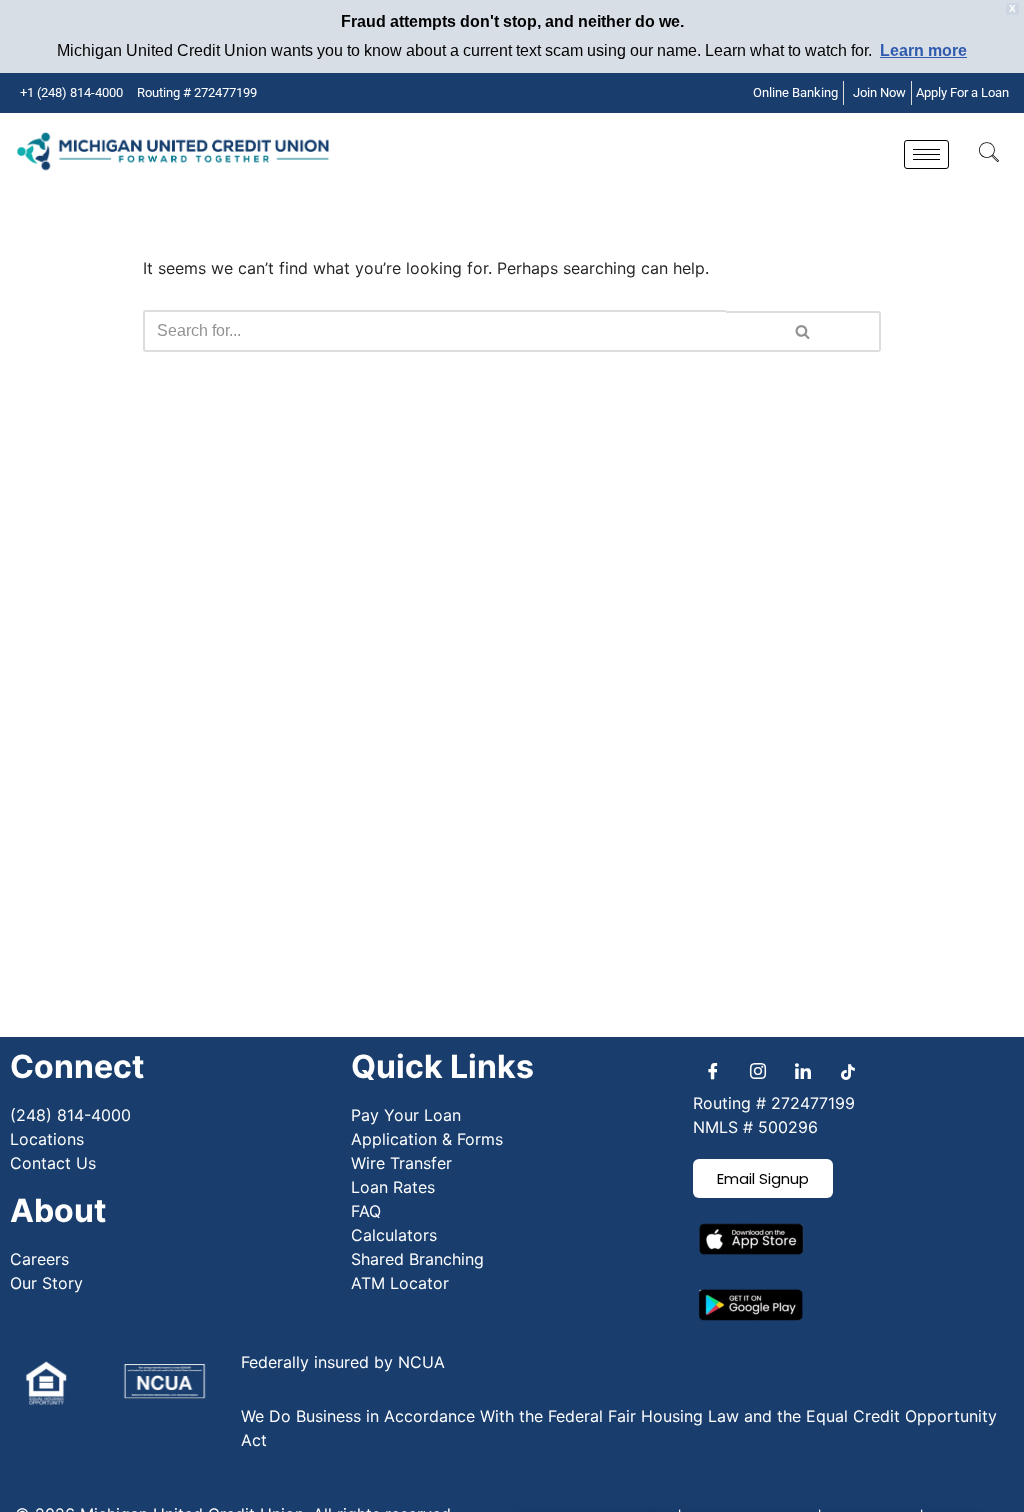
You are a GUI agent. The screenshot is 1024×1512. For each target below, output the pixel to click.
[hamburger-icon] (926, 154)
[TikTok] (848, 1071)
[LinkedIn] (803, 1071)
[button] (989, 154)
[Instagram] (758, 1071)
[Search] (803, 331)
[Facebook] (713, 1071)
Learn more (923, 50)
